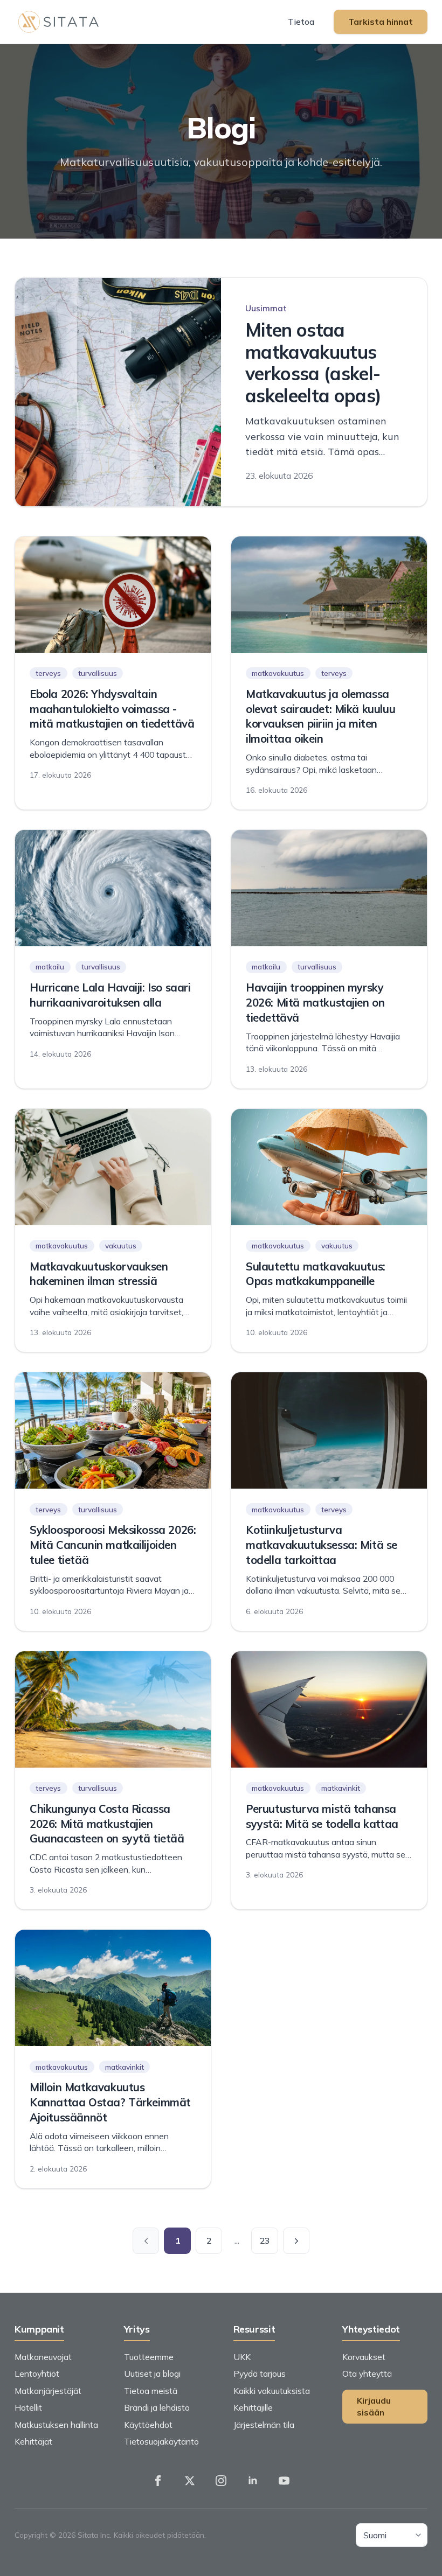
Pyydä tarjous (260, 2373)
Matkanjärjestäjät (48, 2391)
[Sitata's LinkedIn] (253, 2481)
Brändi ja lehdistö (157, 2407)
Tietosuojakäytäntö (161, 2441)
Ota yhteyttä (367, 2373)
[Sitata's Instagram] (221, 2481)
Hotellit (28, 2407)
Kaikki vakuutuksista (272, 2391)
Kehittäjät (33, 2441)
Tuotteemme (149, 2357)
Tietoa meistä (151, 2391)
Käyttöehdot (148, 2425)
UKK (242, 2357)
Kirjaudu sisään (374, 2407)
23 (265, 2240)
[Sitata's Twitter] (190, 2481)
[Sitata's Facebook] (158, 2481)
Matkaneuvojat (43, 2357)
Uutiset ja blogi (152, 2373)
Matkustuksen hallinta (56, 2425)
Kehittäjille (253, 2407)
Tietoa (301, 22)
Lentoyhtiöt (37, 2373)
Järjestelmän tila (264, 2425)
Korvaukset (364, 2357)
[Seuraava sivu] (296, 2241)
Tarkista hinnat (381, 22)
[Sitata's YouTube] (284, 2481)
